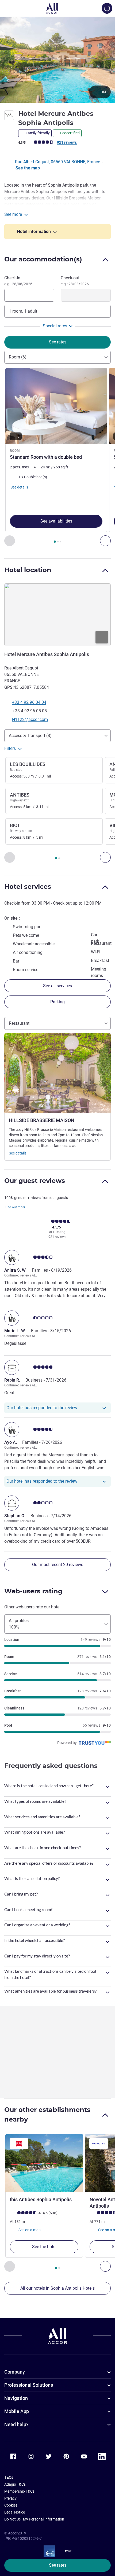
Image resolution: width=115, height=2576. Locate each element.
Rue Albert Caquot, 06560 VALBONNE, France (58, 162)
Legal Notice (15, 2512)
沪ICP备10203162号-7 (23, 2538)
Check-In (18, 281)
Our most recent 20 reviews (58, 1565)
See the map (28, 168)
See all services (57, 986)
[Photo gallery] (57, 60)
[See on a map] (57, 615)
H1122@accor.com (30, 719)
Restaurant (19, 1023)
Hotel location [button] (28, 570)
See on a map (29, 2230)
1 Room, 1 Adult (23, 311)
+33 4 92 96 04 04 (29, 702)
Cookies (11, 2505)
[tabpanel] (57, 457)
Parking (57, 1002)
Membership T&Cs (19, 2491)
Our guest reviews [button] (35, 1181)
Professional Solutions (29, 2385)
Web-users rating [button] (33, 1591)
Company (15, 2372)
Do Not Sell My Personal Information (34, 2519)
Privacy (10, 2498)
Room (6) (18, 357)
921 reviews (67, 142)
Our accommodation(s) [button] (43, 259)
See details (18, 1153)
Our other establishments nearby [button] (47, 2114)
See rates (58, 2565)
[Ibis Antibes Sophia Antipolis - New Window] (44, 2163)
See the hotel (44, 2247)
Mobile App (17, 2411)
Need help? (16, 2424)
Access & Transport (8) (30, 736)
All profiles (19, 1624)
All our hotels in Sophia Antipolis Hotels (57, 2288)
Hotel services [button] (28, 887)
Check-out (75, 281)
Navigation (16, 2398)
